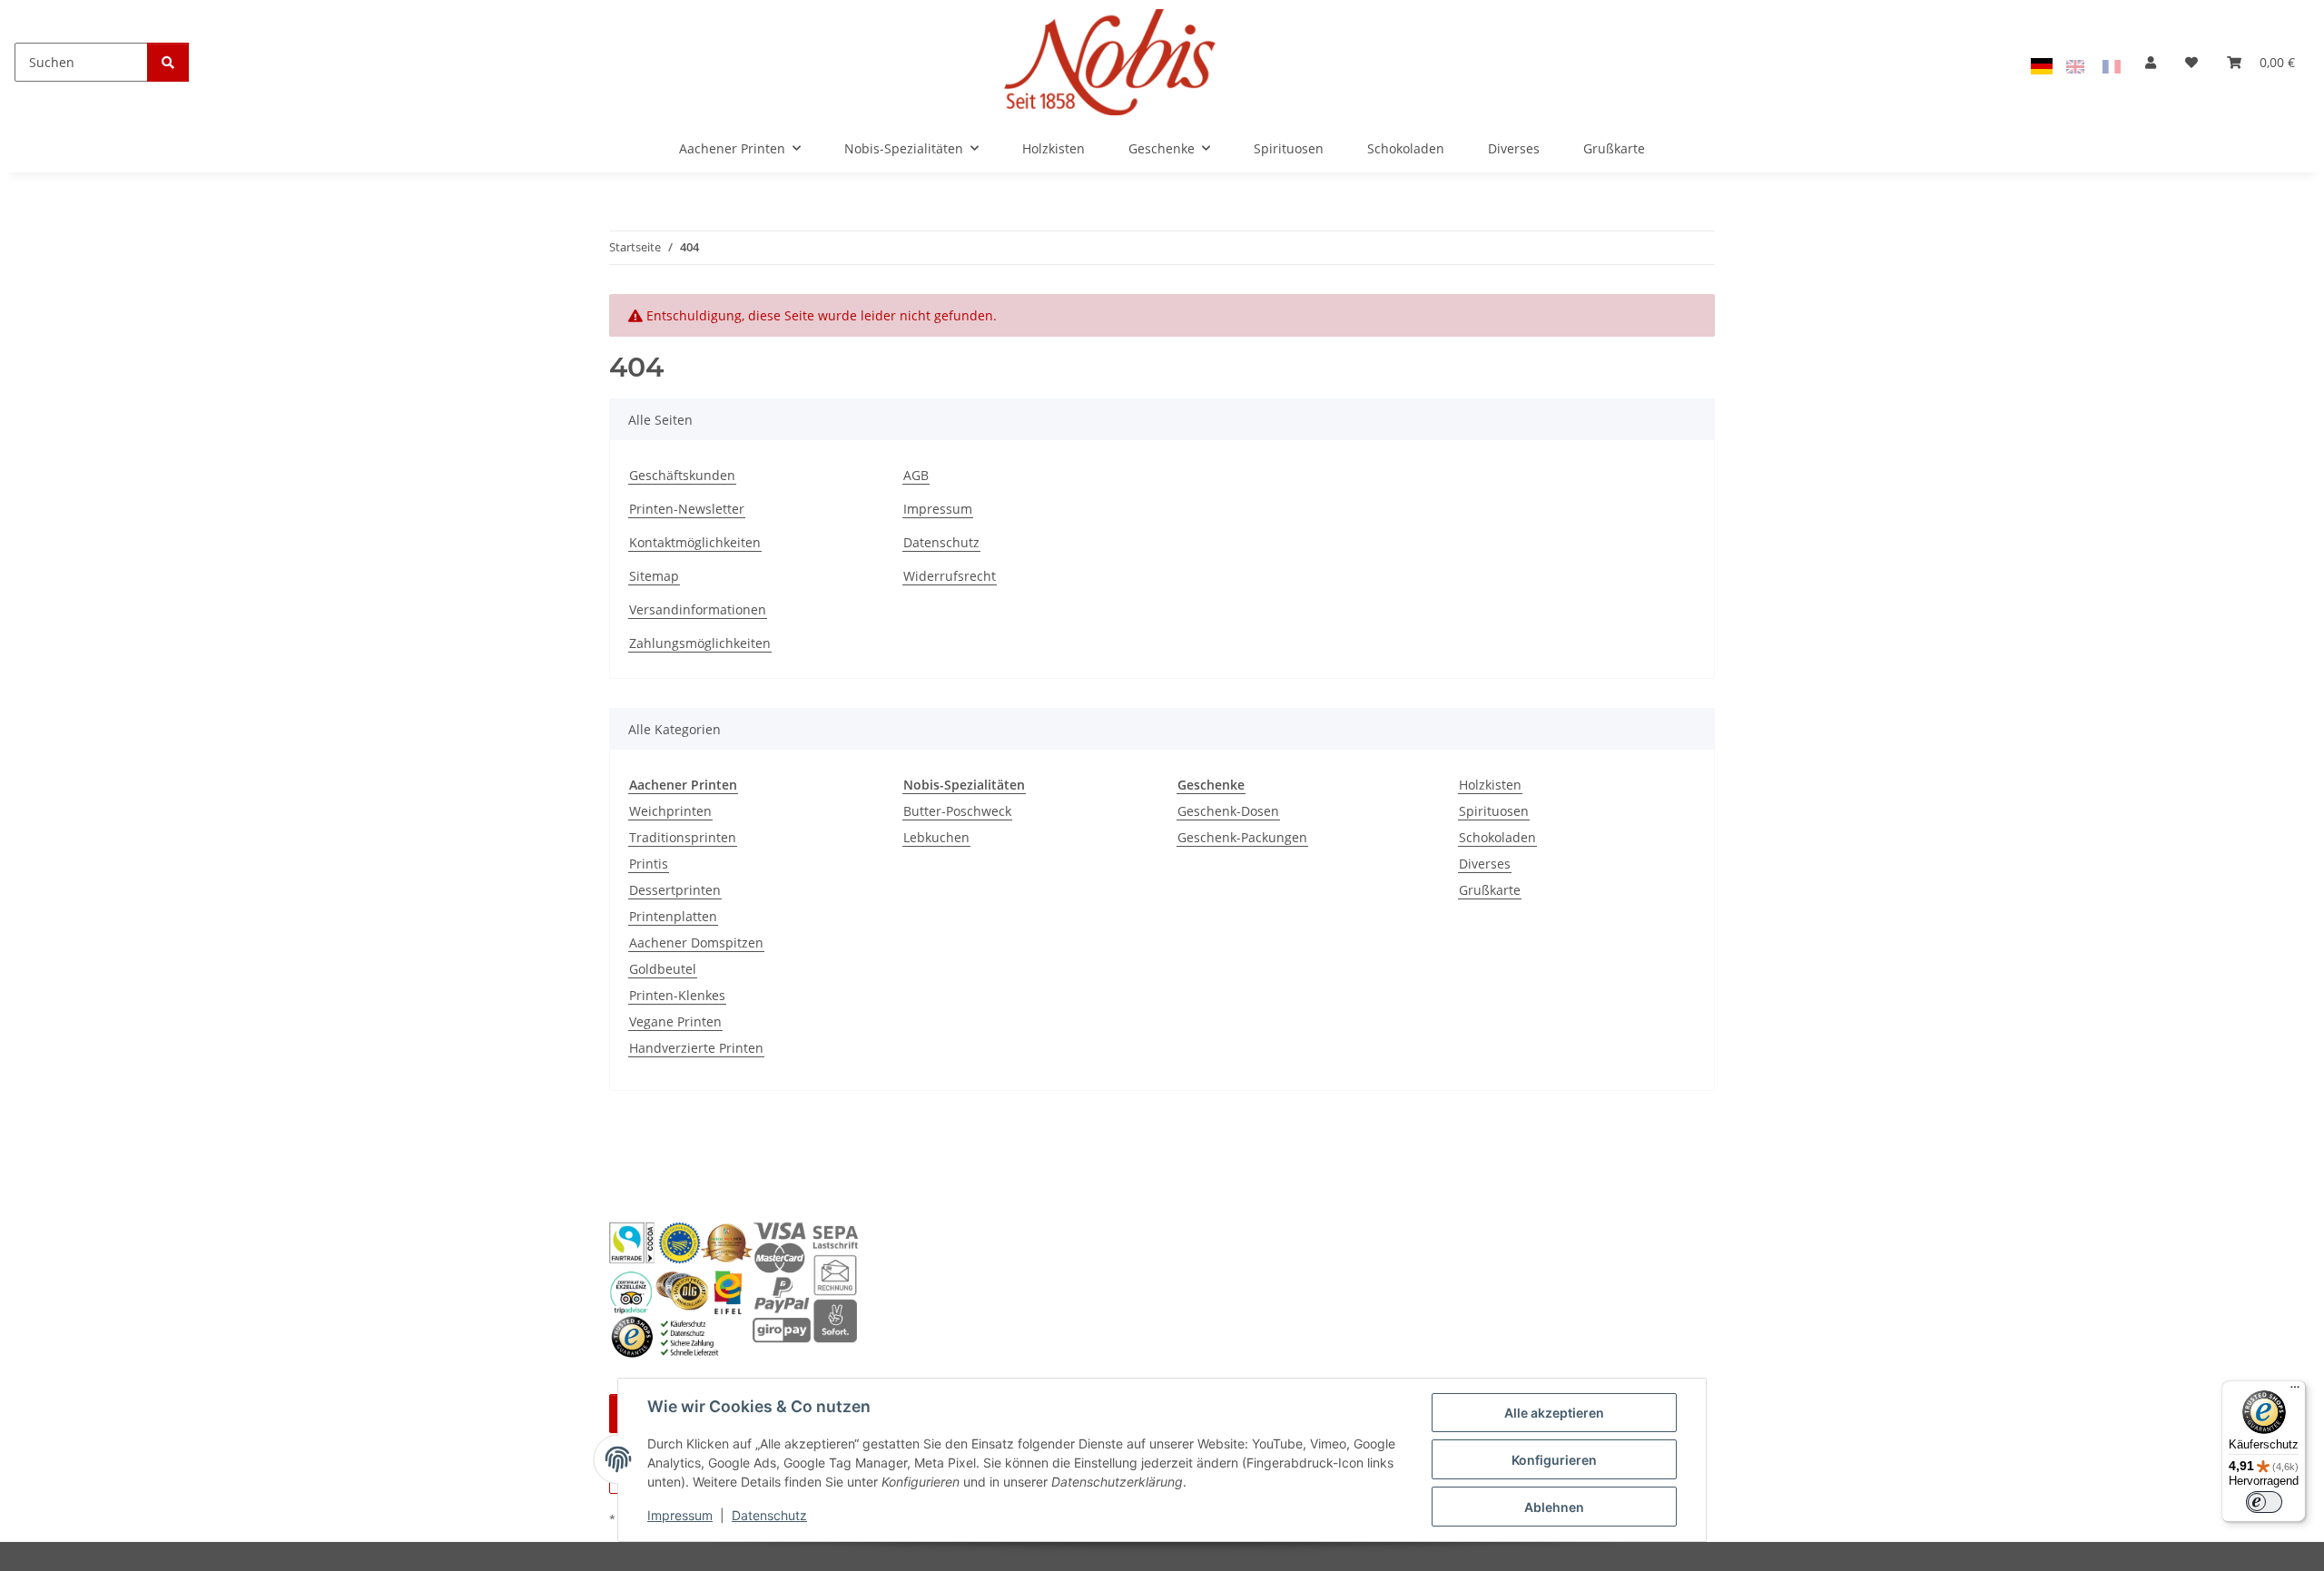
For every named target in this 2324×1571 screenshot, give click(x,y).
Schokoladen (1497, 837)
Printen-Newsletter (687, 509)
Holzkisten (1490, 785)
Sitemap (654, 576)
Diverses (1485, 864)
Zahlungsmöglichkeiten (700, 643)
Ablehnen (1554, 1507)
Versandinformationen (698, 609)
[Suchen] (168, 62)
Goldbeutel (663, 969)
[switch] (2264, 1502)
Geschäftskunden (682, 475)
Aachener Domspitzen (696, 943)
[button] (2151, 62)
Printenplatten (673, 916)
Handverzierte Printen (696, 1048)
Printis (649, 864)
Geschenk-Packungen (1242, 837)
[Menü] (2295, 1391)
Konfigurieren (1554, 1460)
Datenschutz (769, 1515)
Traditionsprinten (683, 837)
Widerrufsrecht (950, 576)
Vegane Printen (675, 1021)
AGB (916, 475)
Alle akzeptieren (1554, 1413)
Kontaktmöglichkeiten (695, 542)
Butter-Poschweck (957, 811)
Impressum (680, 1515)
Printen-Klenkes (677, 995)
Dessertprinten (675, 890)
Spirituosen (1494, 811)
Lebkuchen (936, 837)
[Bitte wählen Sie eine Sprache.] (2044, 65)
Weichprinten (670, 811)
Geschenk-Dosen (1228, 811)
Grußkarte (1490, 890)
